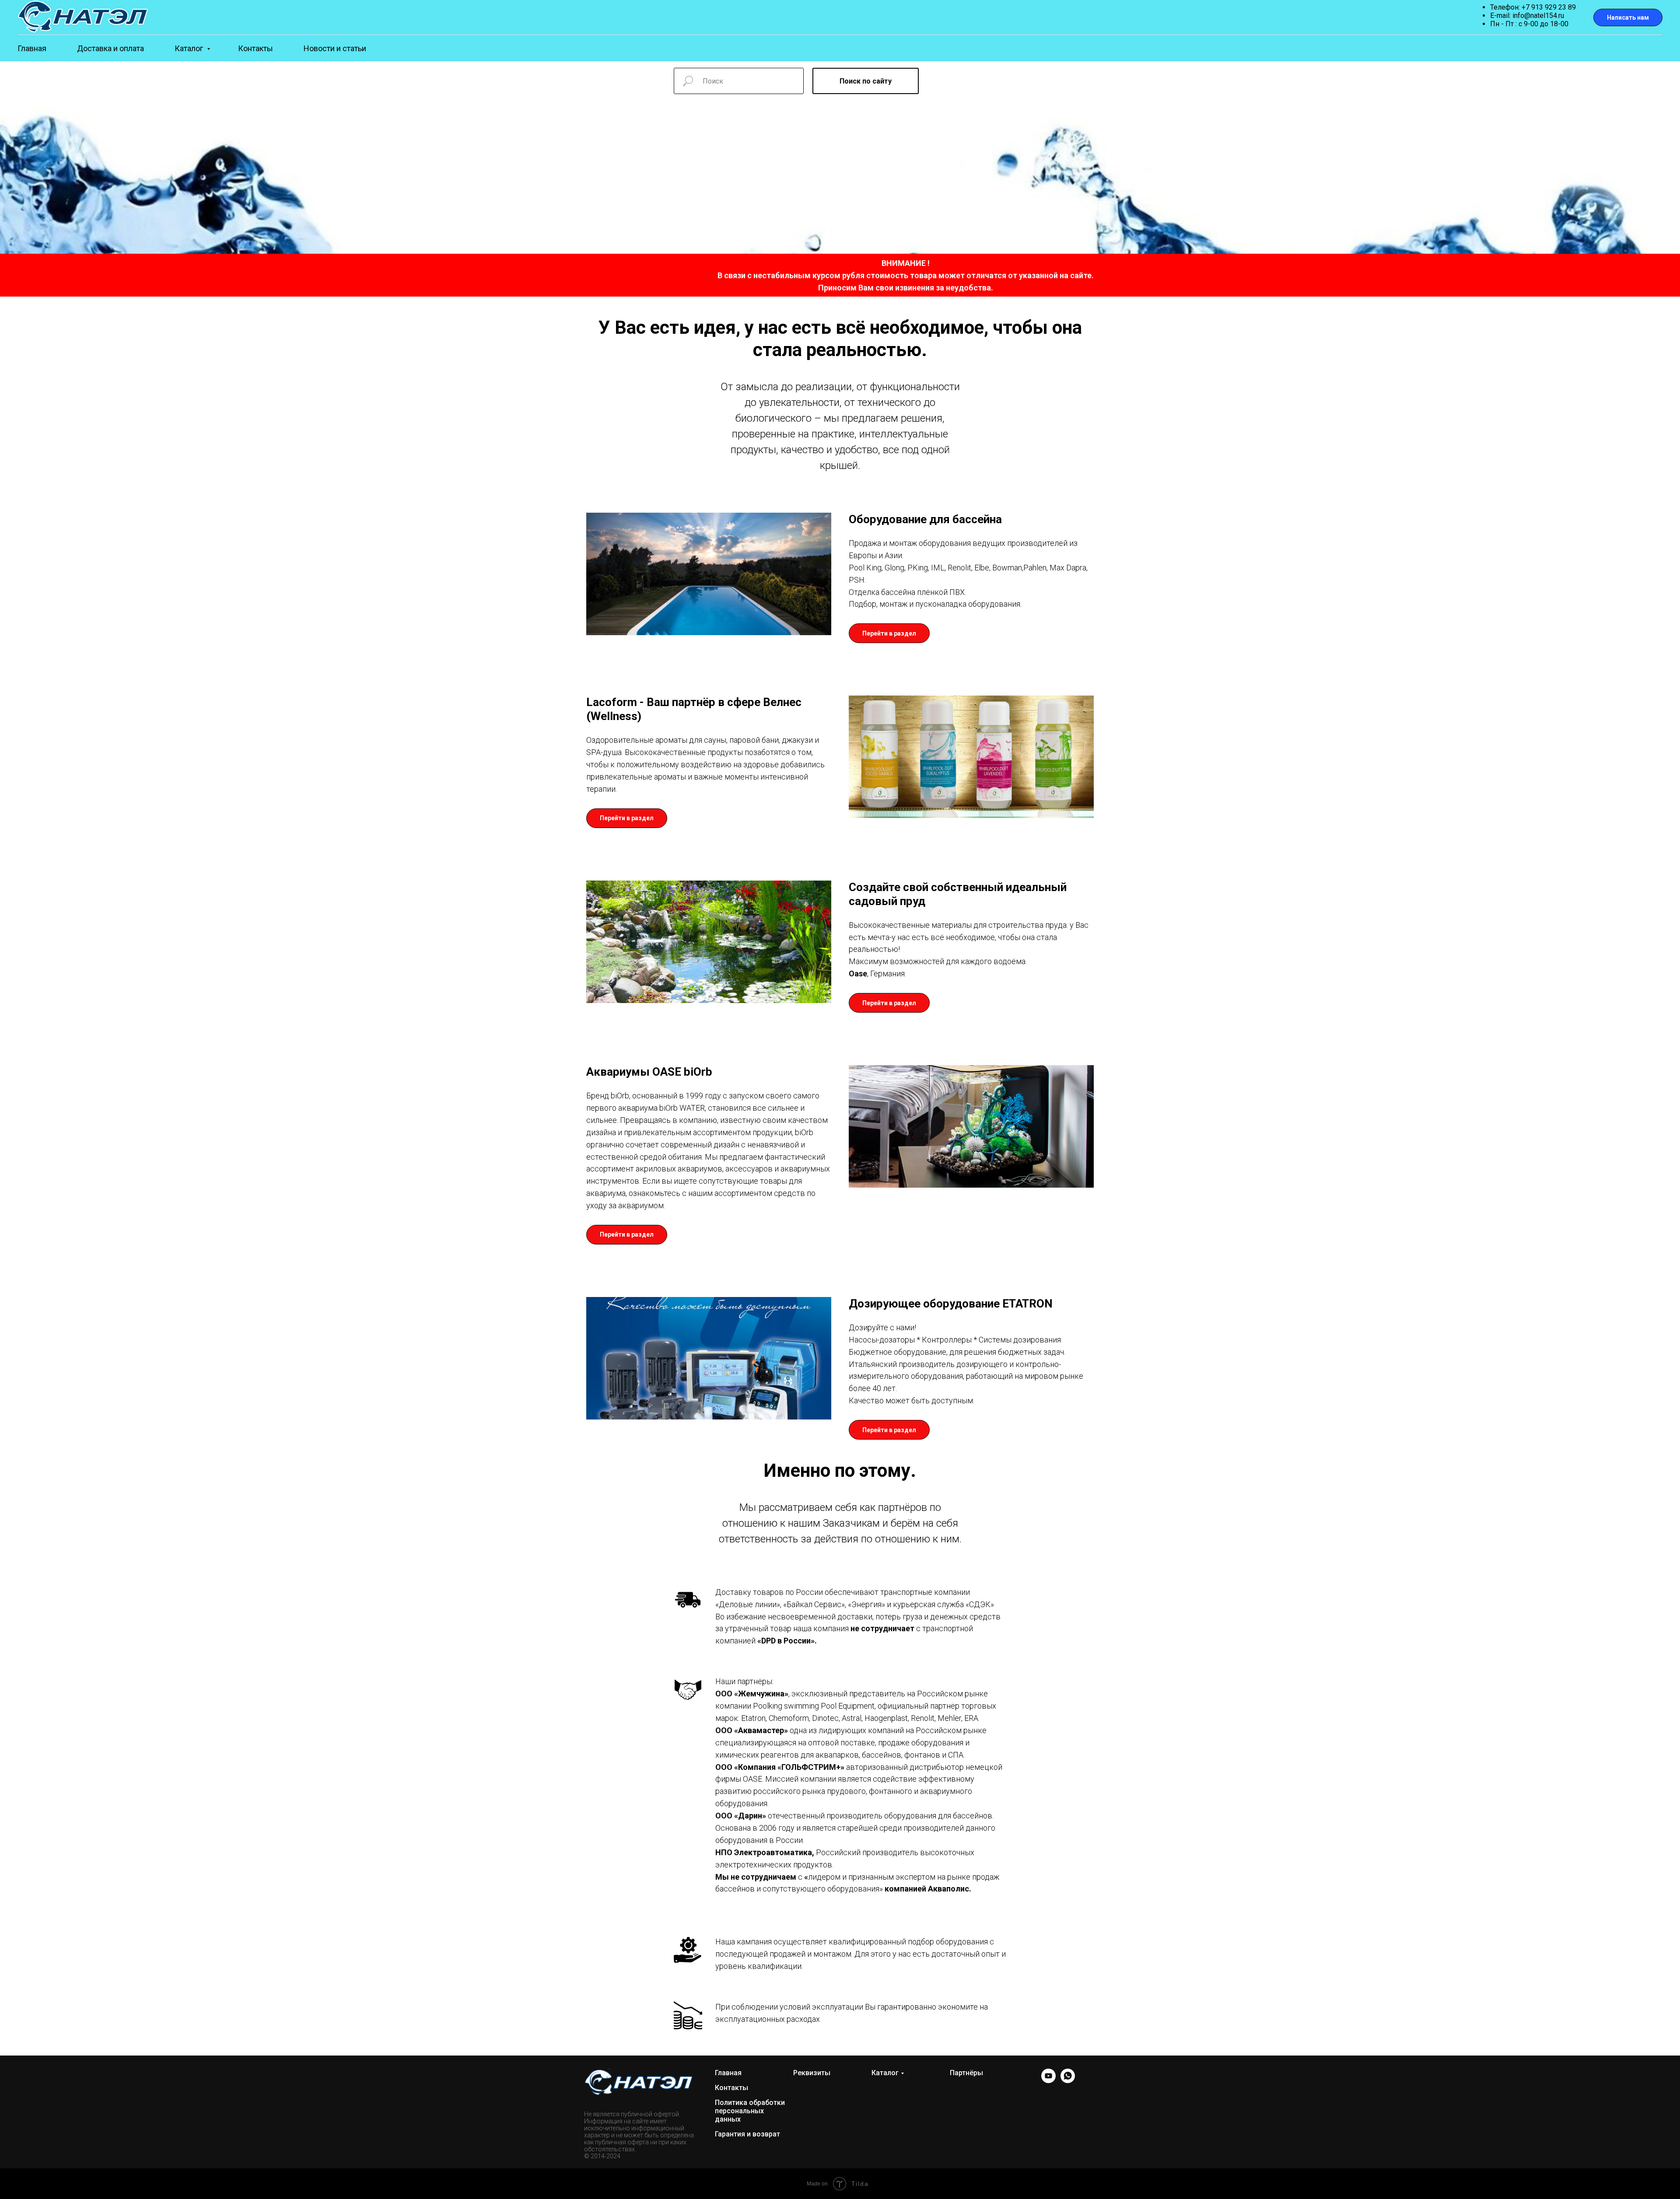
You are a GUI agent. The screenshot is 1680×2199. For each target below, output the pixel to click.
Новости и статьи (335, 48)
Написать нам (1628, 17)
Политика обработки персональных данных (750, 2111)
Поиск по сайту (866, 81)
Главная (32, 48)
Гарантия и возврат (747, 2134)
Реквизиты (812, 2073)
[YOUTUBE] (1048, 2081)
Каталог (190, 48)
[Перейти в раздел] (889, 626)
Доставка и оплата (110, 48)
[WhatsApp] (1068, 2081)
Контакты (255, 48)
